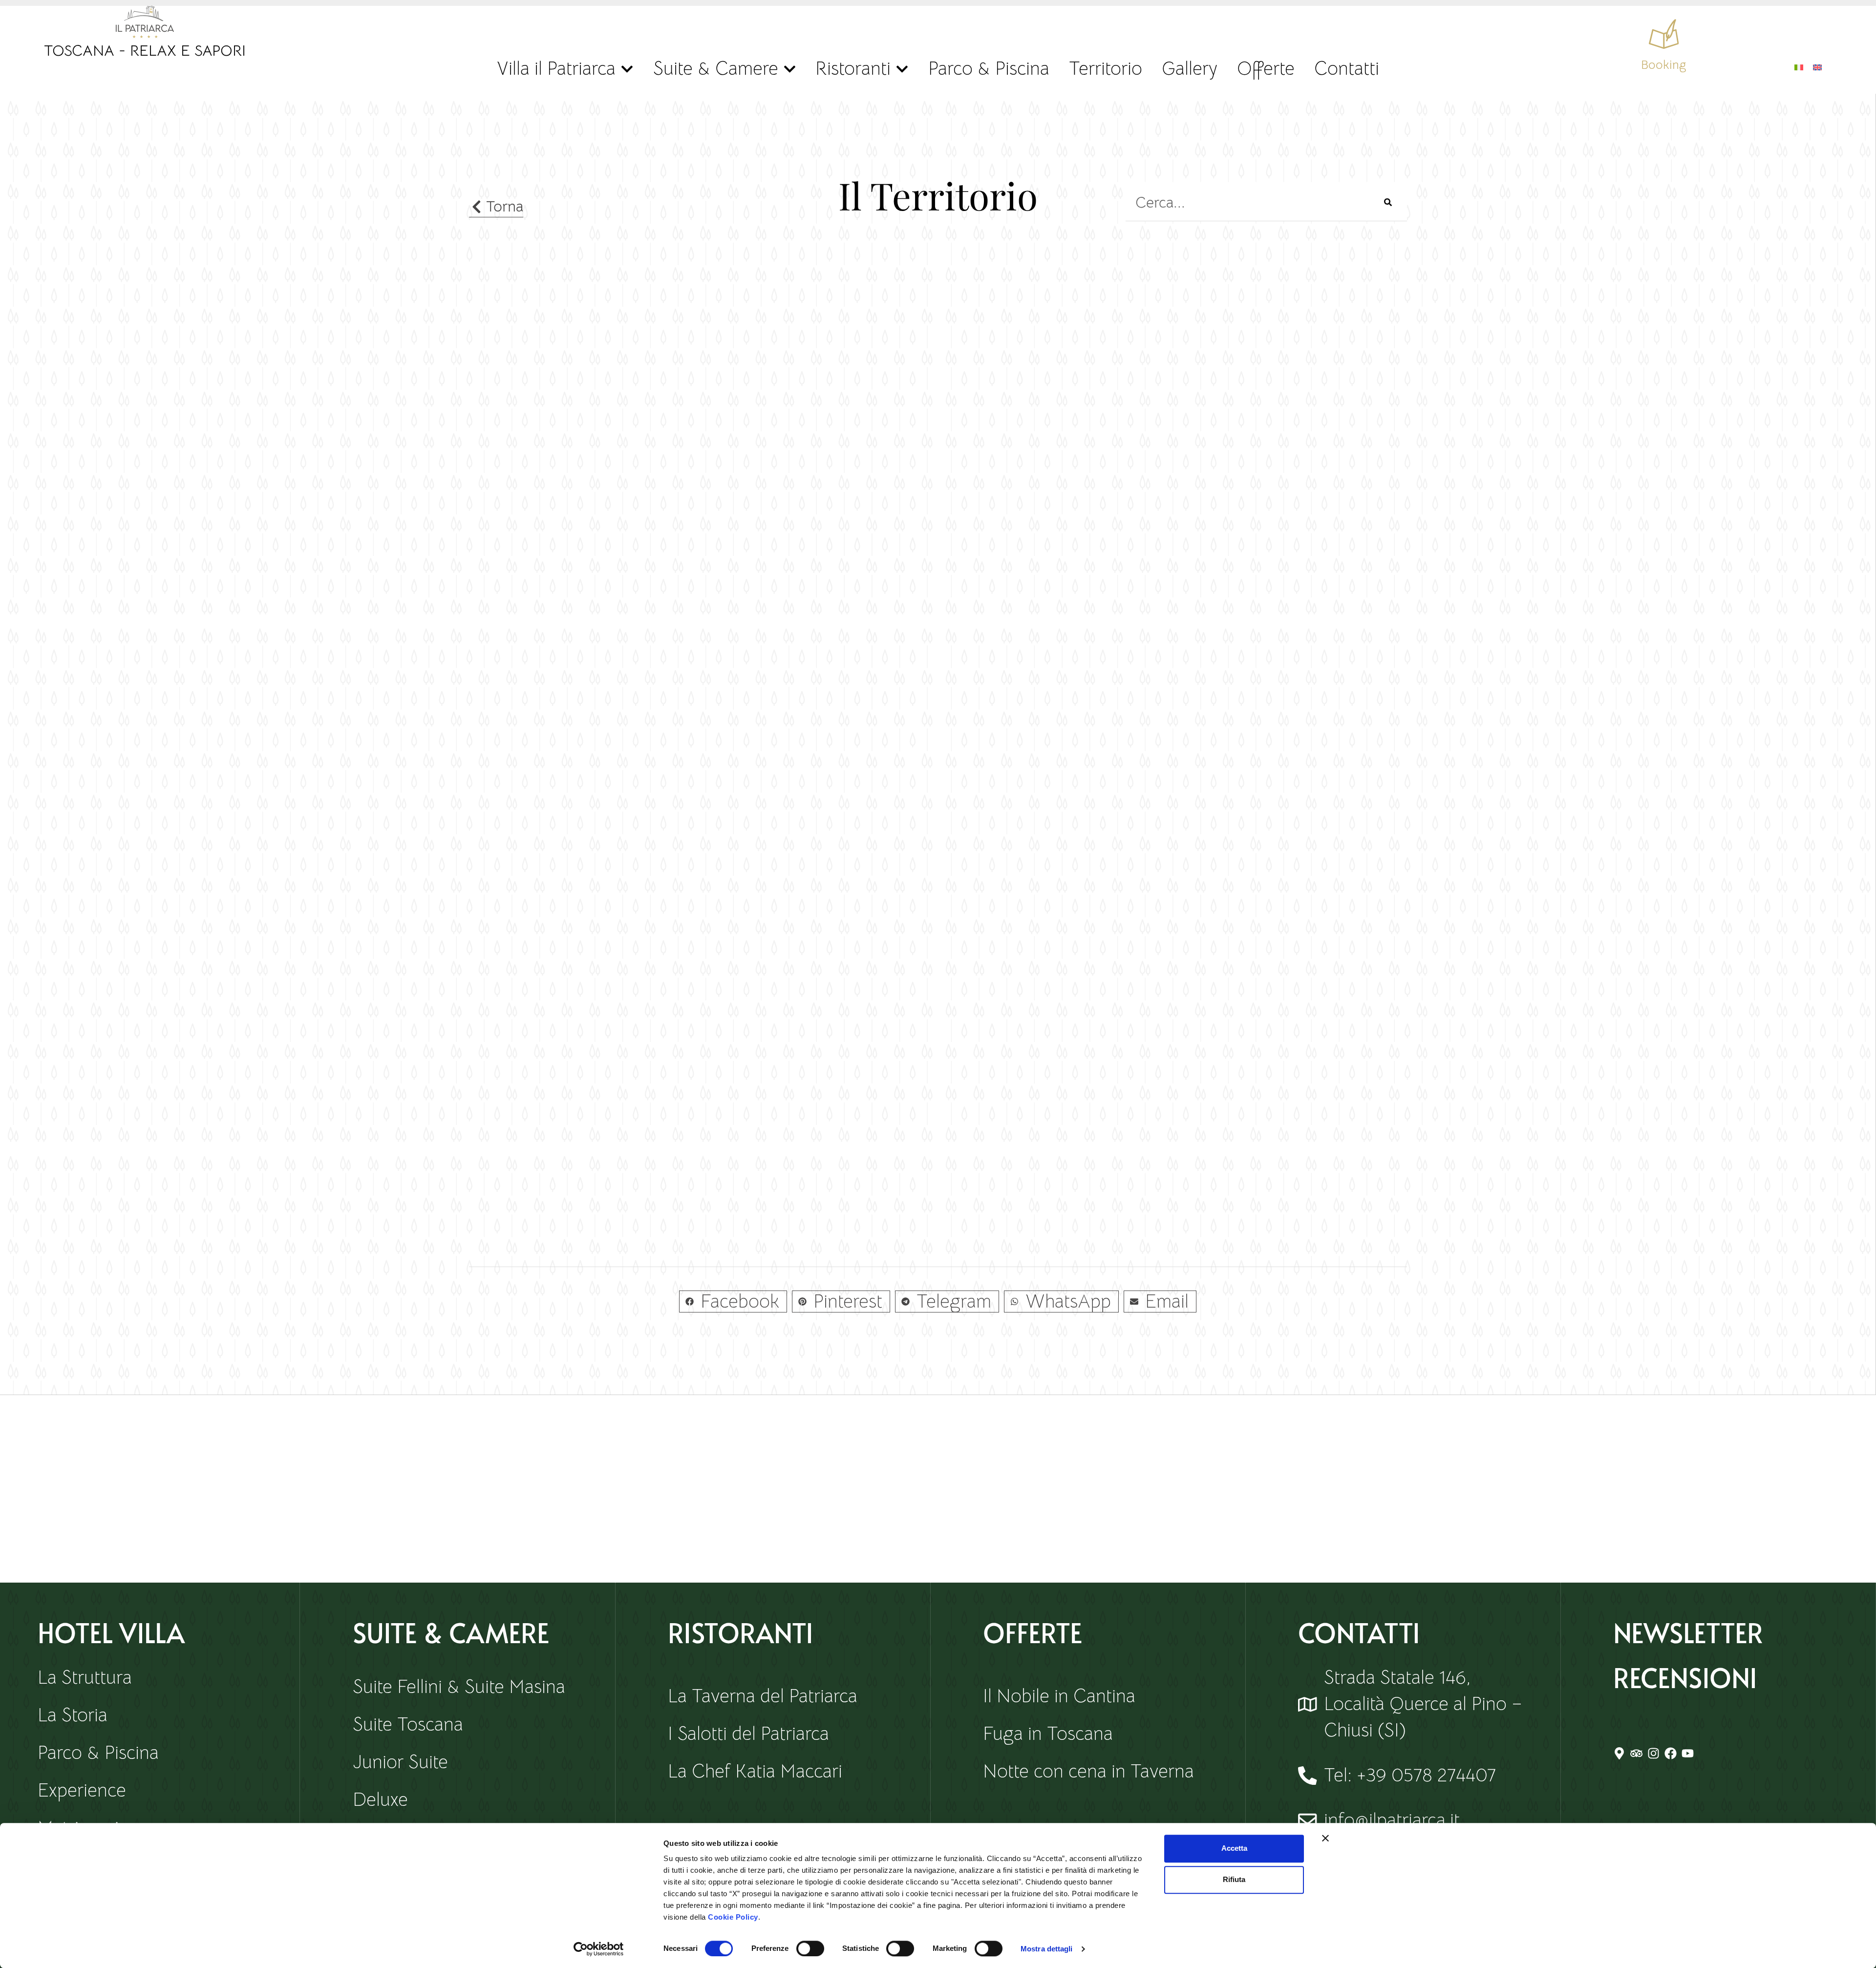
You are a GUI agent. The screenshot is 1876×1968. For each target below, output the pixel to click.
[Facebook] (1671, 1753)
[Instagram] (1653, 1753)
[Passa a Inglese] (1817, 66)
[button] (733, 1301)
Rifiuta (1234, 1879)
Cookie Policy (733, 1917)
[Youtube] (1688, 1753)
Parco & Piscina (989, 68)
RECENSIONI (1685, 1677)
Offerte (1266, 68)
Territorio (1106, 68)
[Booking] (1664, 34)
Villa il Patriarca (556, 68)
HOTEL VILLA (111, 1632)
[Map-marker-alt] (1619, 1753)
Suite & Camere (716, 68)
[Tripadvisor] (1636, 1753)
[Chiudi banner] (1325, 1838)
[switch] (810, 1948)
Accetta (1234, 1848)
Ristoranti (853, 68)
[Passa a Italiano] (1799, 66)
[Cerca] (1388, 202)
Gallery (1190, 68)
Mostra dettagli (1047, 1949)
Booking (1663, 65)
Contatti (1347, 68)
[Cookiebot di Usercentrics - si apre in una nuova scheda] (599, 1949)
